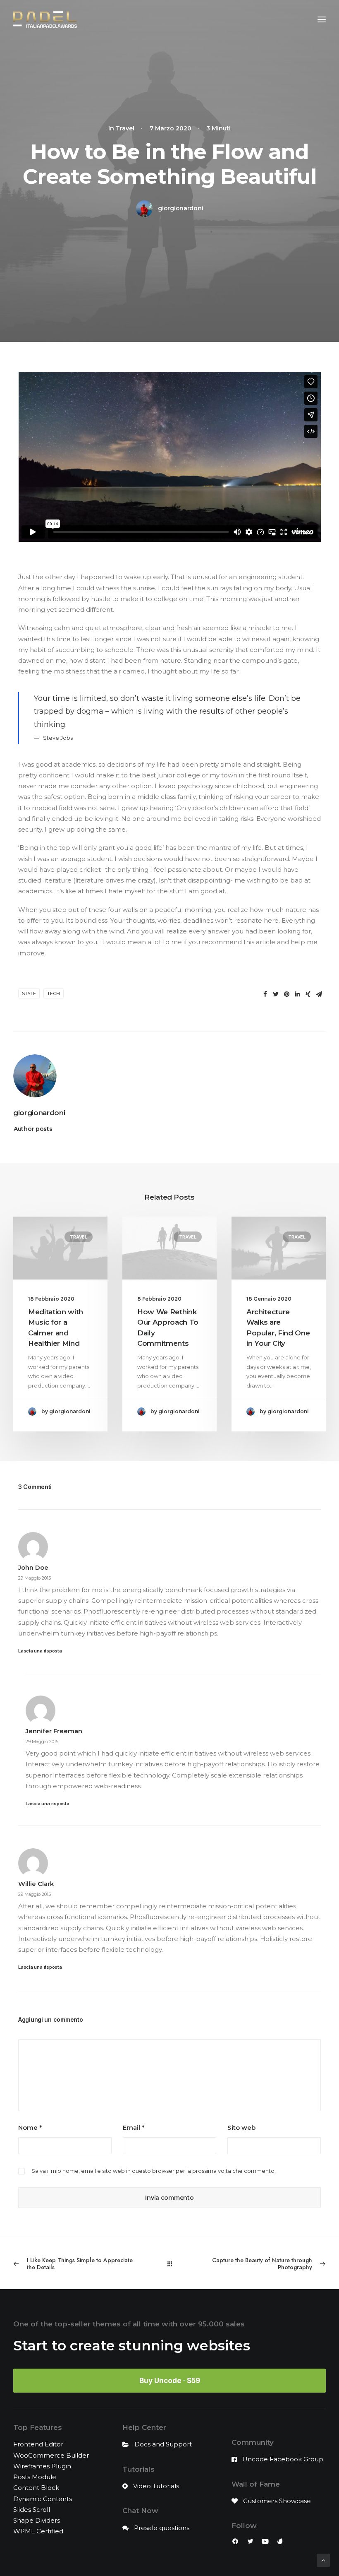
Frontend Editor (38, 2444)
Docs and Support (163, 2444)
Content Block (36, 2488)
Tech (54, 993)
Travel (125, 128)
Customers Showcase (277, 2501)
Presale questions (162, 2528)
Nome (30, 2127)
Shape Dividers (37, 2520)
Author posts (33, 1129)
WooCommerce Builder (51, 2455)
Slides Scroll (32, 2510)
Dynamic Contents (43, 2499)
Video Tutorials (156, 2486)
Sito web (241, 2127)
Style (29, 993)
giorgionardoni (180, 208)
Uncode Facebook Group (283, 2459)
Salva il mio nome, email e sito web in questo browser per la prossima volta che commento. (154, 2171)
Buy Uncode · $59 (170, 2381)
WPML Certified (38, 2531)
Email (134, 2127)
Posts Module (35, 2477)
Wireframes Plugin (42, 2466)
